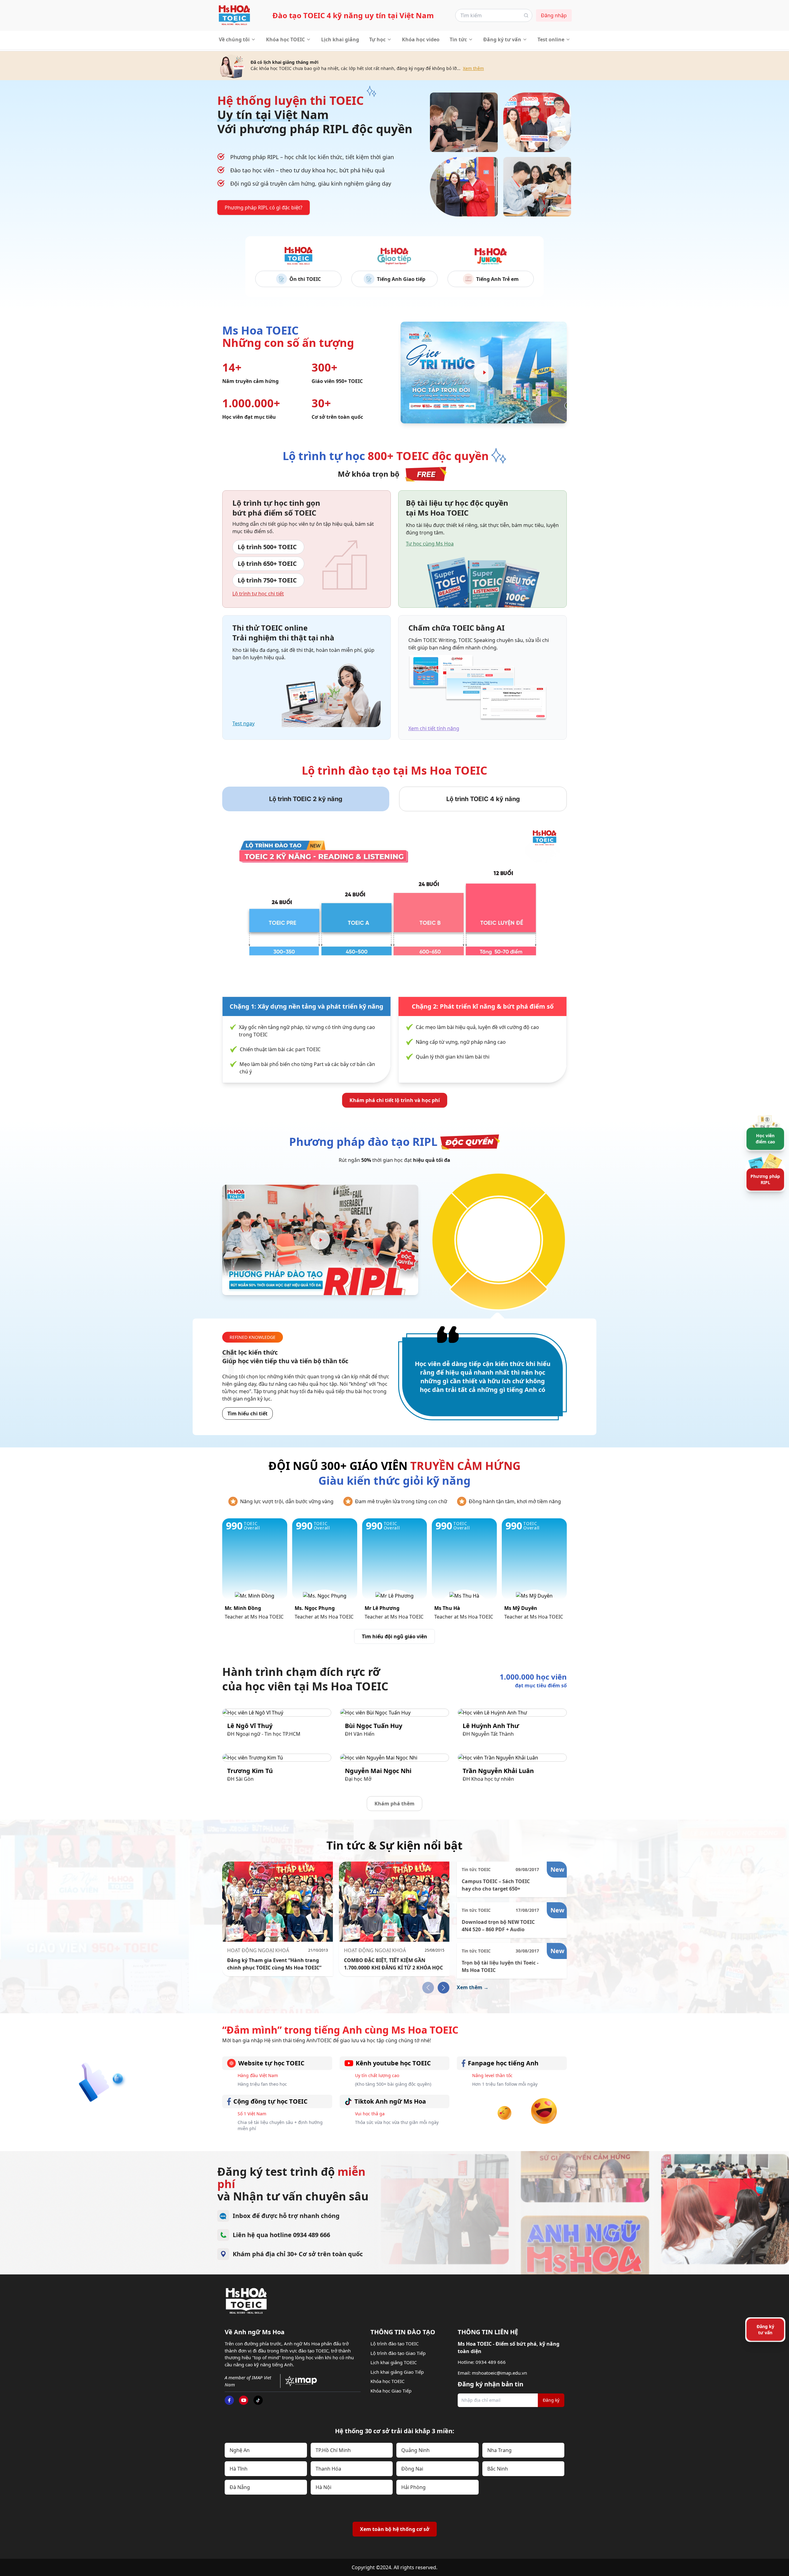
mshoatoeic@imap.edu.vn (499, 2373)
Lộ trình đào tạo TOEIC (394, 2344)
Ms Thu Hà (447, 1608)
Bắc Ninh (498, 2469)
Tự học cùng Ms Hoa (430, 544)
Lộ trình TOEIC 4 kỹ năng (483, 799)
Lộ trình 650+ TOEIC (267, 564)
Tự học (377, 39)
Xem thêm (473, 68)
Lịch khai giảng (340, 39)
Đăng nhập (554, 15)
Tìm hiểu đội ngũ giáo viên (394, 1636)
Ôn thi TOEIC (305, 279)
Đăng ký (551, 2400)
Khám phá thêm (394, 1804)
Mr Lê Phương (382, 1608)
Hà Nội (323, 2487)
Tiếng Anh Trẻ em (497, 279)
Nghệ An (240, 2450)
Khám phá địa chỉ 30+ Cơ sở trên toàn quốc (298, 2254)
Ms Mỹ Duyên (521, 1608)
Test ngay (243, 723)
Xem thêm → (473, 1987)
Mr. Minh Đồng (243, 1608)
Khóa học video (421, 39)
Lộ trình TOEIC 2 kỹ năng (306, 799)
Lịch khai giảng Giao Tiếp (397, 2372)
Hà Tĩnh (239, 2469)
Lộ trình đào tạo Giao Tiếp (398, 2353)
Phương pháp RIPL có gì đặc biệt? (264, 208)
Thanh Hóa (328, 2469)
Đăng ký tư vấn (502, 39)
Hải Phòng (413, 2487)
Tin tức (458, 39)
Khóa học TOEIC (285, 39)
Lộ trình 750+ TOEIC (267, 580)
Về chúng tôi (234, 39)
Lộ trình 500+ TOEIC (267, 547)
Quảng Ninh (415, 2450)
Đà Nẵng (240, 2487)
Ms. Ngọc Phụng (315, 1608)
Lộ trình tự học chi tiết (258, 594)
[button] (444, 1988)
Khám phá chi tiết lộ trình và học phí (395, 1100)
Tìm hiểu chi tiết (247, 1414)
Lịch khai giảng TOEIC (394, 2362)
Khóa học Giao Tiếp (391, 2391)
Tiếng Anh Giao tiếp (401, 279)
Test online (551, 39)
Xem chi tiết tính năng (434, 728)
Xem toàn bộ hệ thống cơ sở (395, 2529)
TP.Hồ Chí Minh (333, 2450)
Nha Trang (499, 2450)
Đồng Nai (412, 2469)
